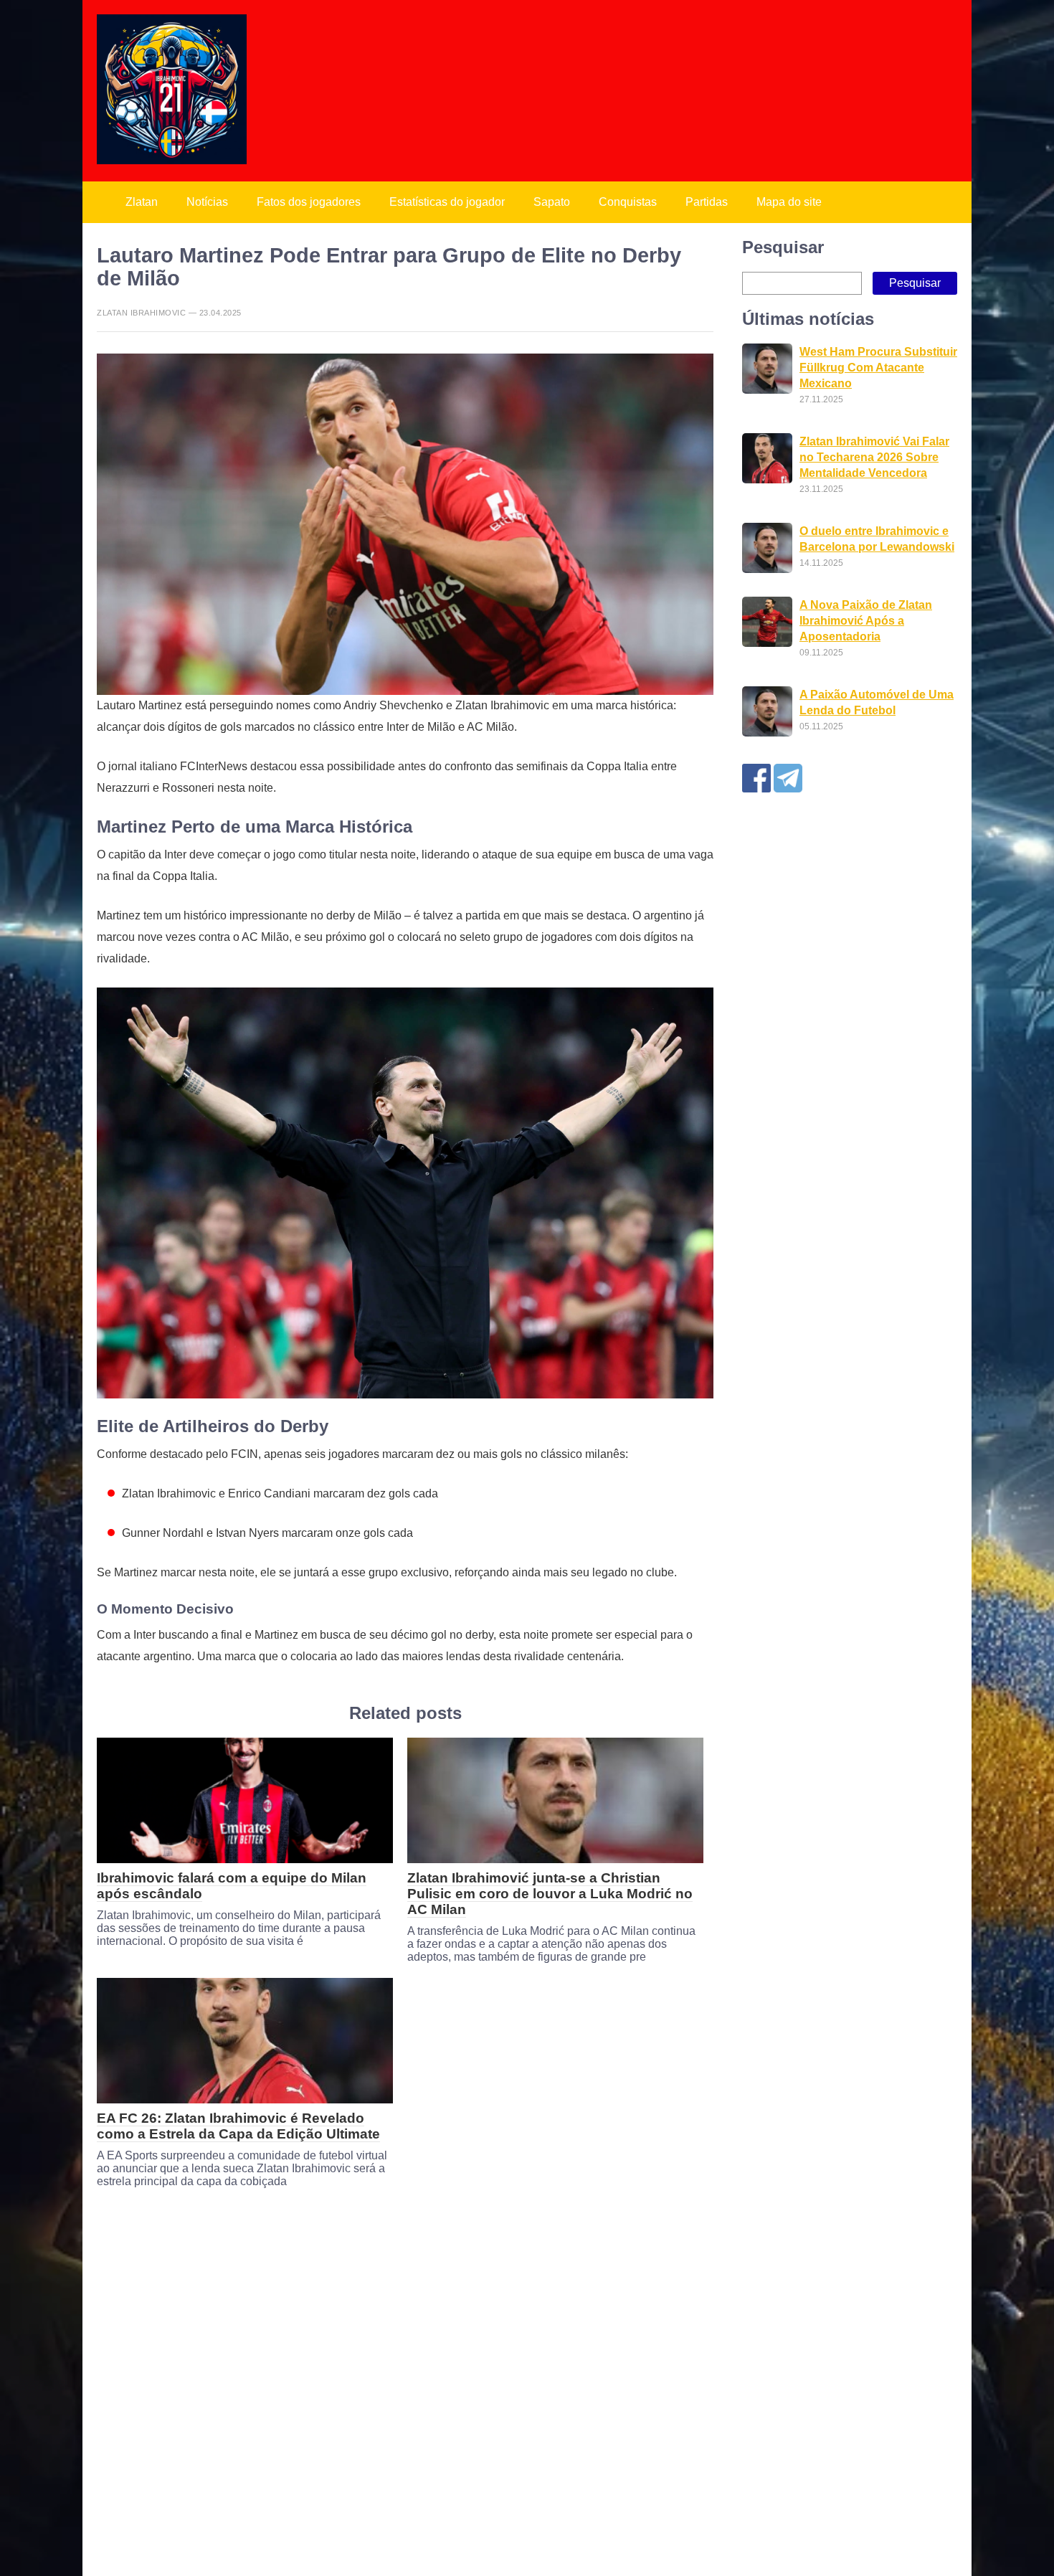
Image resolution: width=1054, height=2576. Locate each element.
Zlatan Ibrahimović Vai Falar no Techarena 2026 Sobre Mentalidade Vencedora (874, 457)
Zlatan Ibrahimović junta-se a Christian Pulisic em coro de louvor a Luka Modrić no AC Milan (550, 1894)
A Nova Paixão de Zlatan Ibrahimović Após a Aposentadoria (866, 621)
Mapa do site (789, 202)
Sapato (552, 202)
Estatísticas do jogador (447, 202)
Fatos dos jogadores (309, 202)
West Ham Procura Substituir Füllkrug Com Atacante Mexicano (878, 368)
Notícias (207, 202)
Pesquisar (783, 247)
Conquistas (628, 202)
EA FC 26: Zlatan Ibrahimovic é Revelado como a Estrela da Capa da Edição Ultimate (238, 2126)
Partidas (707, 202)
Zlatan (142, 202)
